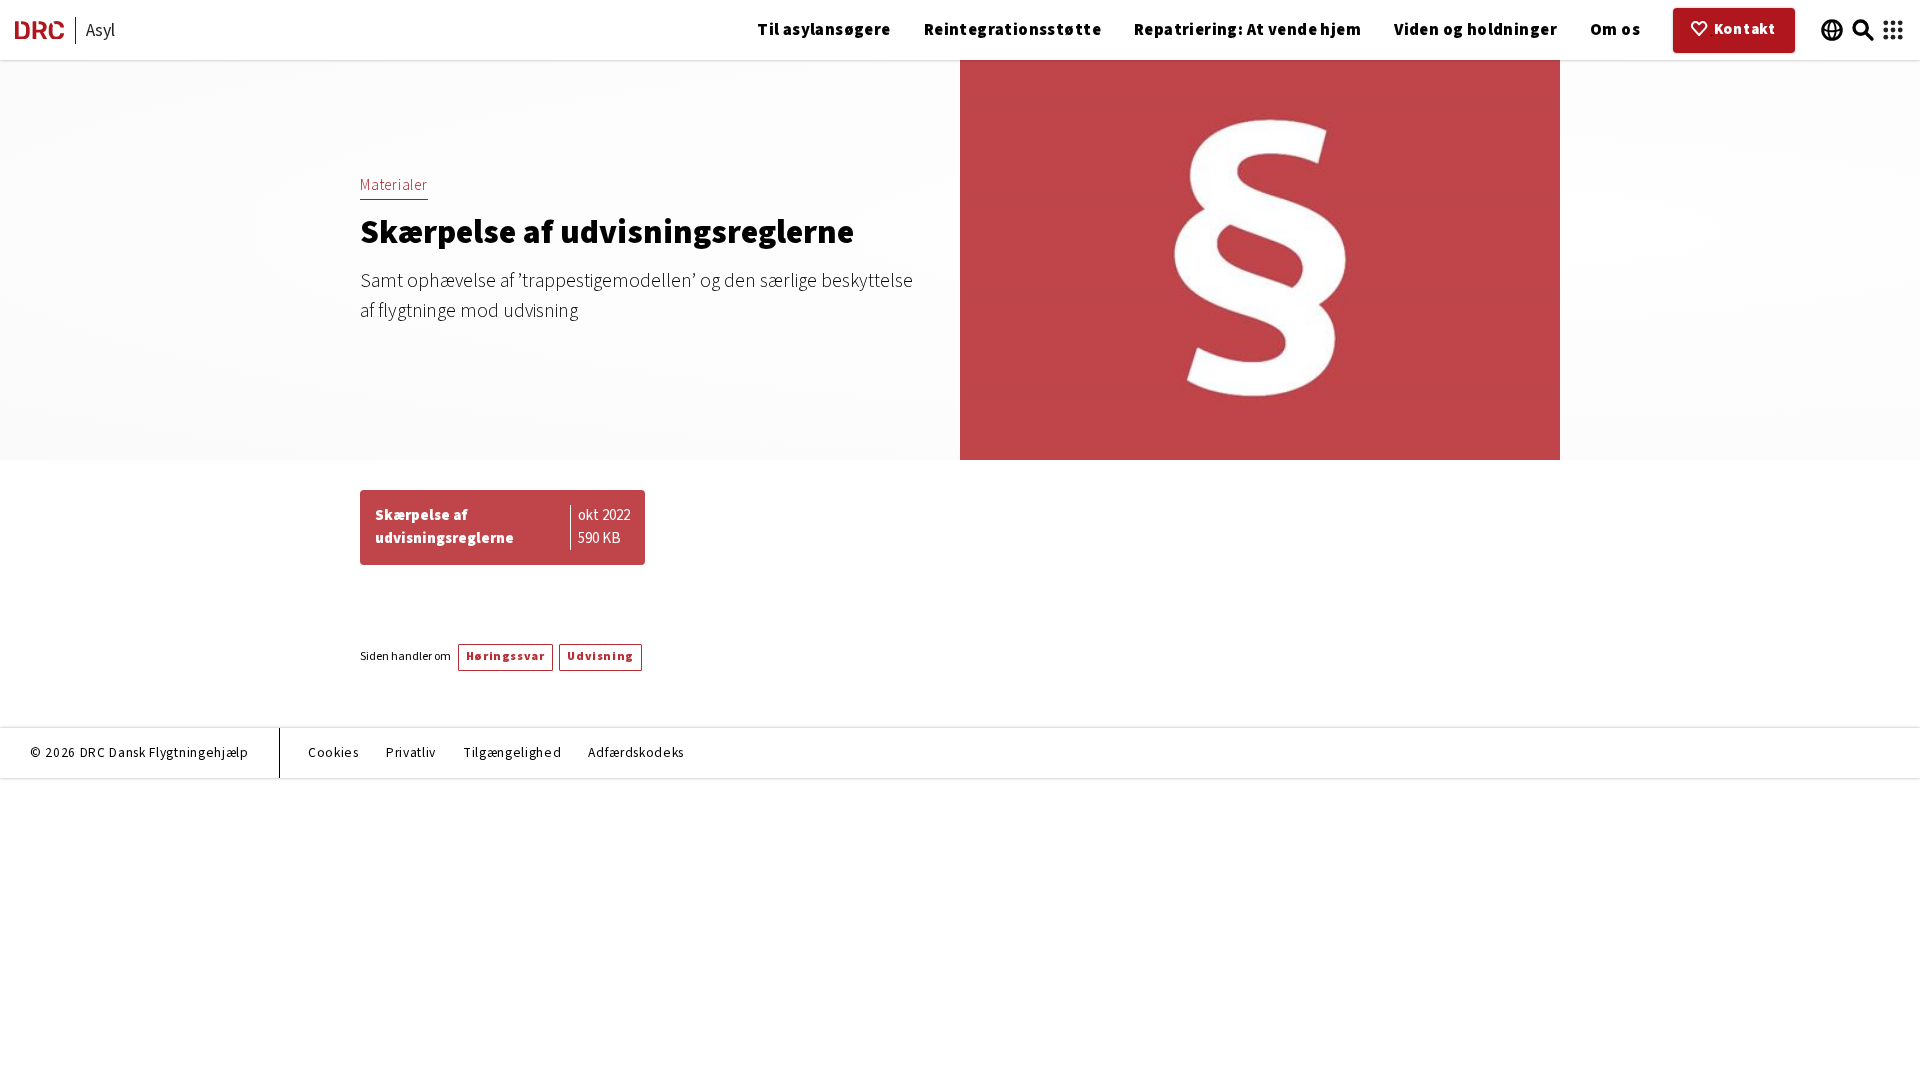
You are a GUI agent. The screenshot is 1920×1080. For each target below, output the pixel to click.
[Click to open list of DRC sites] (1893, 30)
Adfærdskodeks (636, 752)
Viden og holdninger (1475, 30)
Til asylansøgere (824, 30)
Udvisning (600, 656)
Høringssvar (505, 656)
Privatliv (411, 752)
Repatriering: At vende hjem (1247, 30)
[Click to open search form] (1863, 30)
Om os (1615, 30)
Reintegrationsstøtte (1012, 30)
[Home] (39, 34)
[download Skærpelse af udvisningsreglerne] (502, 527)
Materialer (394, 185)
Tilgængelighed (512, 752)
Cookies (333, 752)
